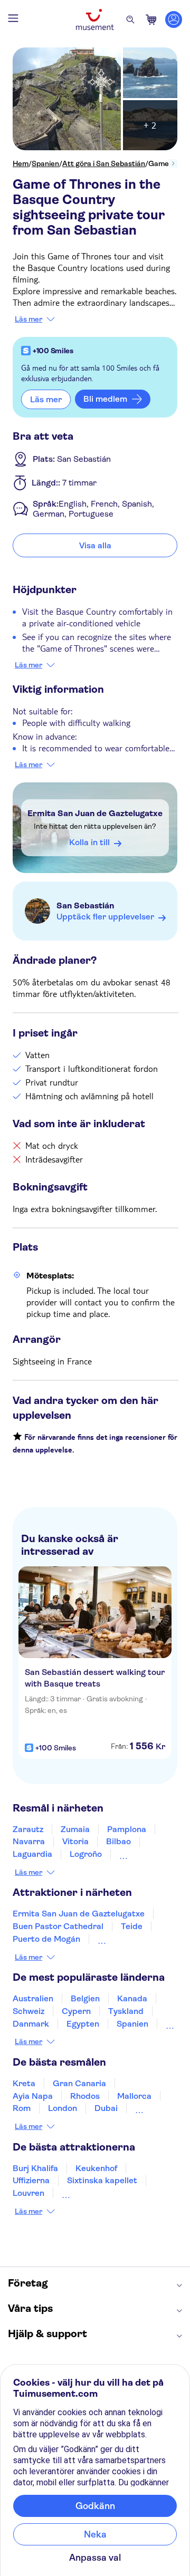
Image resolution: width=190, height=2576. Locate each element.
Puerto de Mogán (46, 1939)
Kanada (132, 1998)
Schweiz (28, 2011)
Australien (33, 1998)
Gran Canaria (79, 2083)
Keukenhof (96, 2168)
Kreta (24, 2083)
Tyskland (126, 2011)
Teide (132, 1926)
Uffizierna (31, 2180)
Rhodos (85, 2096)
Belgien (85, 1998)
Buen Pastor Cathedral (58, 1926)
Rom (22, 2108)
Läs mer (28, 319)
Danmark (31, 2024)
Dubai (106, 2108)
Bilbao (118, 1841)
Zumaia (75, 1829)
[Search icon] (130, 20)
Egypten (83, 2024)
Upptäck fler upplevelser (105, 917)
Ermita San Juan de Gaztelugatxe (95, 813)
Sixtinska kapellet (102, 2180)
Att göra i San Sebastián (104, 163)
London (63, 2108)
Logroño (86, 1854)
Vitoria (75, 1841)
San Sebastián (85, 906)
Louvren (28, 2193)
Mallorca (134, 2096)
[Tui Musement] (95, 20)
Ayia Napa (33, 2096)
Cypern (76, 2011)
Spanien (45, 163)
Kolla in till (89, 842)
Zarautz (28, 1829)
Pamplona (127, 1829)
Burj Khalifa (35, 2168)
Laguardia (32, 1854)
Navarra (29, 1841)
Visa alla (95, 545)
